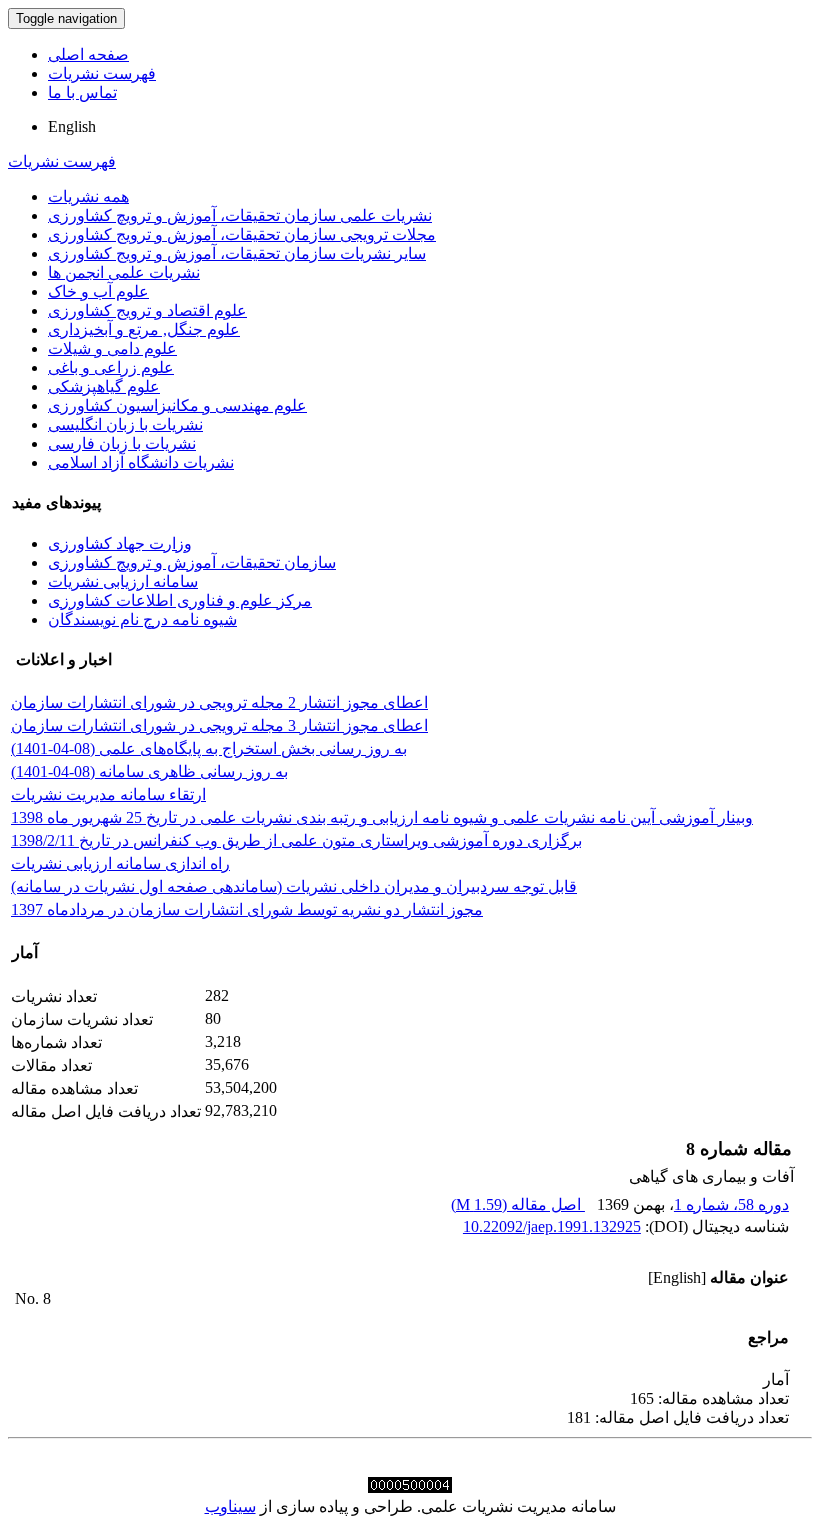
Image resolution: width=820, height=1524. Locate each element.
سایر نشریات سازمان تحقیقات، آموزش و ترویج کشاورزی (237, 253)
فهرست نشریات (102, 73)
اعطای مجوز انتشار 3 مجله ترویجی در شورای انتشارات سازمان (219, 725)
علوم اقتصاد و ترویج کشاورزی (147, 310)
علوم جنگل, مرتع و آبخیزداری (144, 329)
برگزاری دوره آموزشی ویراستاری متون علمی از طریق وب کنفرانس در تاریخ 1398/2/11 (296, 840)
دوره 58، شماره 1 (731, 1204)
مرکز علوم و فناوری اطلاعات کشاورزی (180, 600)
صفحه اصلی (88, 54)
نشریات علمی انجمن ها (124, 272)
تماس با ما (82, 92)
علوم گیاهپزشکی (104, 386)
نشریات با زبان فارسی (122, 443)
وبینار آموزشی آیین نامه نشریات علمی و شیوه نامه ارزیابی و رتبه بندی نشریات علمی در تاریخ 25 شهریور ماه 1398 (382, 817)
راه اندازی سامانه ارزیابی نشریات (120, 863)
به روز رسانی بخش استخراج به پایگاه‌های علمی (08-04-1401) (209, 748)
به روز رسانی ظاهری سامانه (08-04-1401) (149, 771)
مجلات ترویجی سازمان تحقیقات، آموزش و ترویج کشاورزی (242, 234)
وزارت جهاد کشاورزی (120, 543)
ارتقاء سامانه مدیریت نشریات (108, 794)
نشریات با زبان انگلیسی (125, 424)
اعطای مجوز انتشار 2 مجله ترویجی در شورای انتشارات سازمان (219, 702)
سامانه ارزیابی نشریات (123, 581)
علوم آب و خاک (98, 291)
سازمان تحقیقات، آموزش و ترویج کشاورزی (192, 562)
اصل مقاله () (518, 1204)
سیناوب (230, 1506)
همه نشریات (88, 196)
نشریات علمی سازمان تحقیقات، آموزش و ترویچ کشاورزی (240, 215)
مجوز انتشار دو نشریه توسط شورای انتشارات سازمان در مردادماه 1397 (247, 909)
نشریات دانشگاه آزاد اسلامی (141, 462)
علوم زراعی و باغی (111, 367)
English (72, 126)
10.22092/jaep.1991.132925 (552, 1226)
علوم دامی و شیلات (112, 348)
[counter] (410, 1487)
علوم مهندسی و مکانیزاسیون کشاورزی (177, 405)
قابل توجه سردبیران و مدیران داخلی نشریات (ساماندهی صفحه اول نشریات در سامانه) (294, 886)
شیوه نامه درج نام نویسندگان (142, 619)
